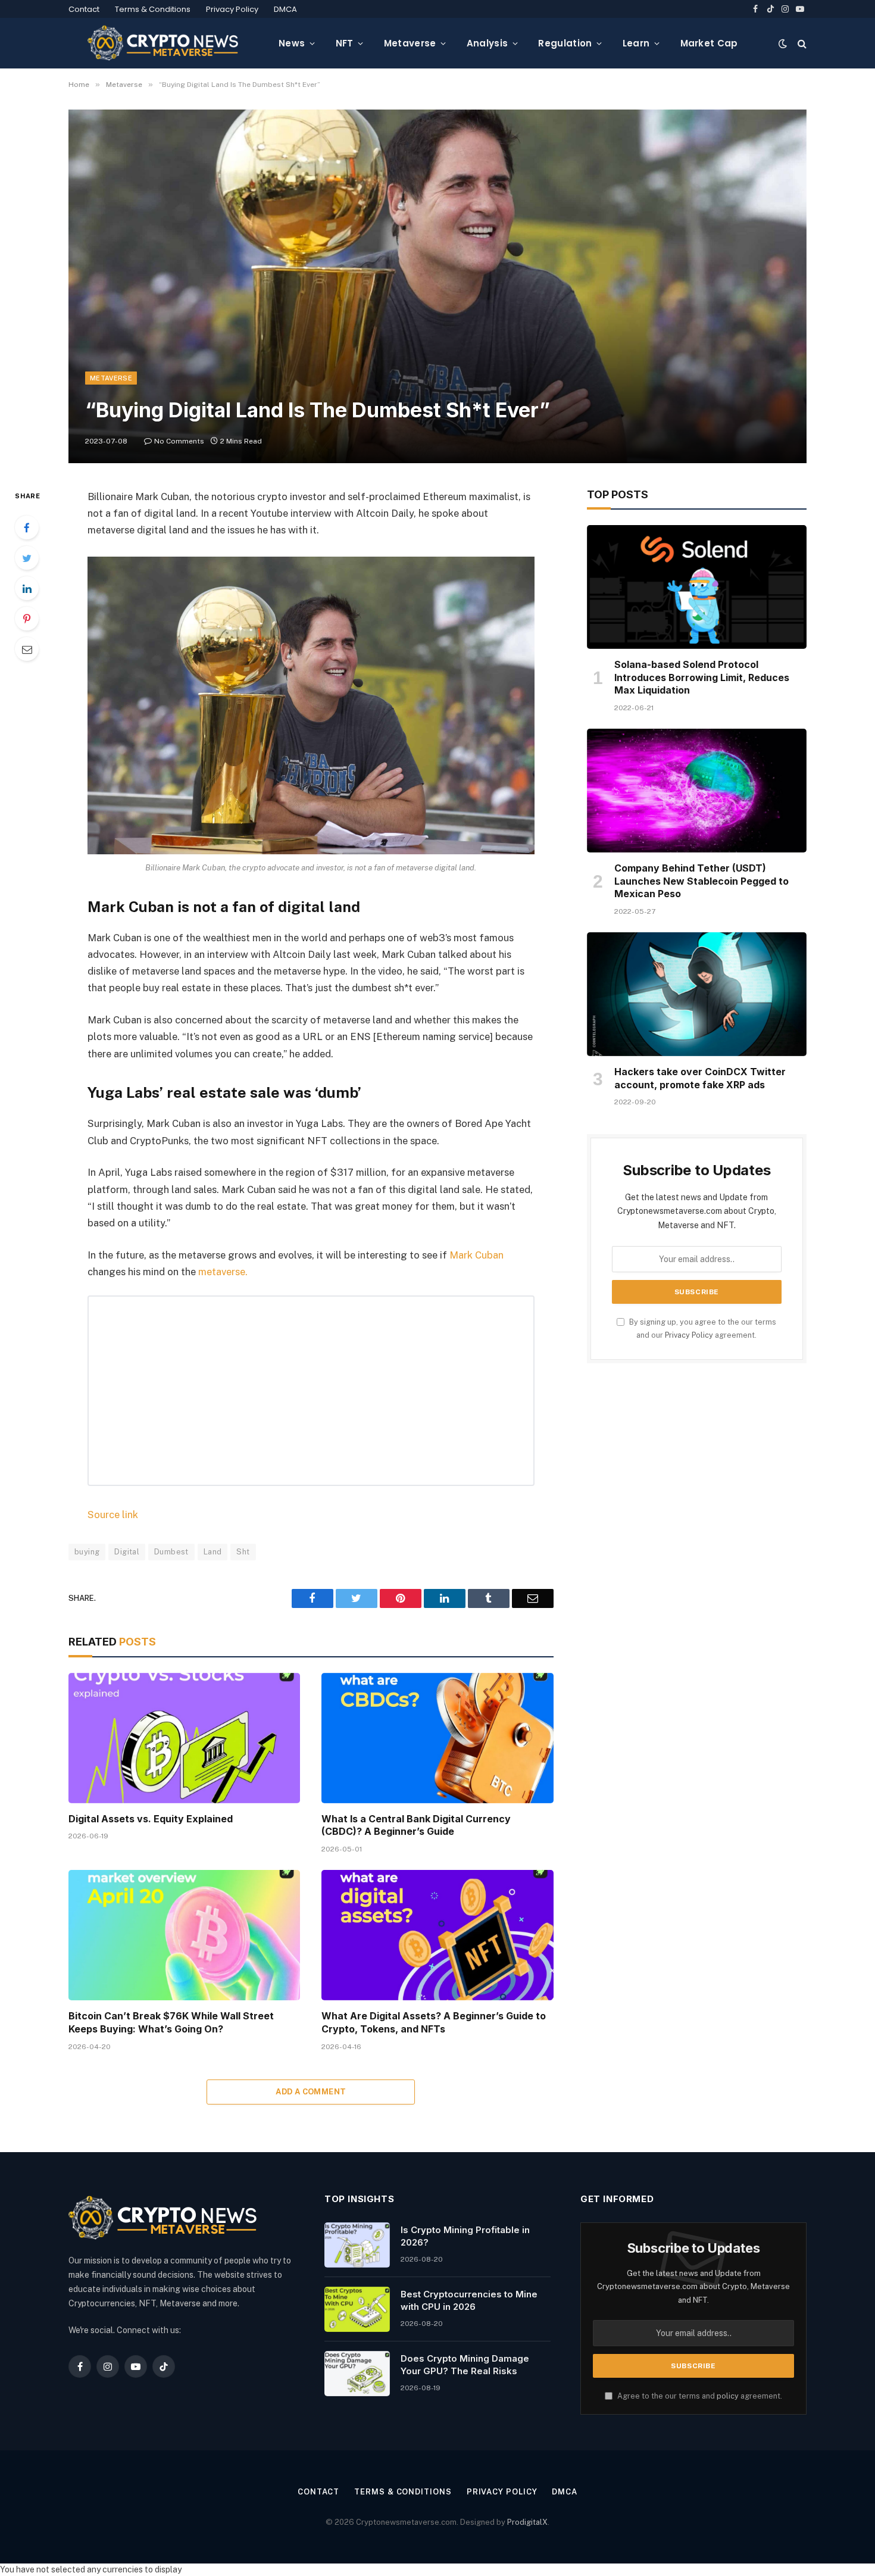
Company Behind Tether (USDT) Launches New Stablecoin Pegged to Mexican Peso (701, 881)
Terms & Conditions (153, 9)
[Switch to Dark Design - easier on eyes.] (783, 43)
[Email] (27, 649)
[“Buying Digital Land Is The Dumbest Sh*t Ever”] (437, 286)
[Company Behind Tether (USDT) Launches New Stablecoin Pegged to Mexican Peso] (697, 791)
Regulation (565, 43)
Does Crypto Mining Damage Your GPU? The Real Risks (465, 2365)
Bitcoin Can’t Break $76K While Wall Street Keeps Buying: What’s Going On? (171, 2022)
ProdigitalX (527, 2522)
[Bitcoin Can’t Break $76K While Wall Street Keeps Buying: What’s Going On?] (184, 1935)
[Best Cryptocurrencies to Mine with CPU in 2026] (357, 2309)
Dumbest (171, 1552)
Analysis (487, 43)
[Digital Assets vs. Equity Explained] (184, 1738)
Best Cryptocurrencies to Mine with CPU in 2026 (469, 2300)
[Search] (801, 43)
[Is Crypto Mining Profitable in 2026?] (357, 2245)
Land (213, 1552)
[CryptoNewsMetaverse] (164, 43)
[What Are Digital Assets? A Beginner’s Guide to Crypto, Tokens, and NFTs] (437, 1935)
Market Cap (709, 43)
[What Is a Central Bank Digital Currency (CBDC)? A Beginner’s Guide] (437, 1738)
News (292, 43)
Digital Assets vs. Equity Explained (151, 1819)
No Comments (179, 441)
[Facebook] (27, 527)
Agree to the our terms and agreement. (699, 2396)
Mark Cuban (476, 1255)
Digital (127, 1552)
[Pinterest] (27, 619)
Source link (113, 1515)
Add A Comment (311, 2092)
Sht (243, 1552)
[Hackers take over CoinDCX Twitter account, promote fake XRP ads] (697, 994)
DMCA (285, 9)
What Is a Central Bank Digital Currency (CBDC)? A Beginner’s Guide (416, 1825)
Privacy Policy (232, 9)
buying (87, 1552)
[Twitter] (27, 558)
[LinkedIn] (27, 588)
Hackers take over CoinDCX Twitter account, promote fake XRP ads (700, 1078)
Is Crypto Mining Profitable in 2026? (465, 2236)
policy (728, 2396)
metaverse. (223, 1272)
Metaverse (410, 43)
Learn (636, 43)
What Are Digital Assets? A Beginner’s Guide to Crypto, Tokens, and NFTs (434, 2022)
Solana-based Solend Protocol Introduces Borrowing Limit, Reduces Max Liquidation (702, 677)
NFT (345, 43)
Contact (84, 9)
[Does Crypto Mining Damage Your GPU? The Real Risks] (357, 2374)
